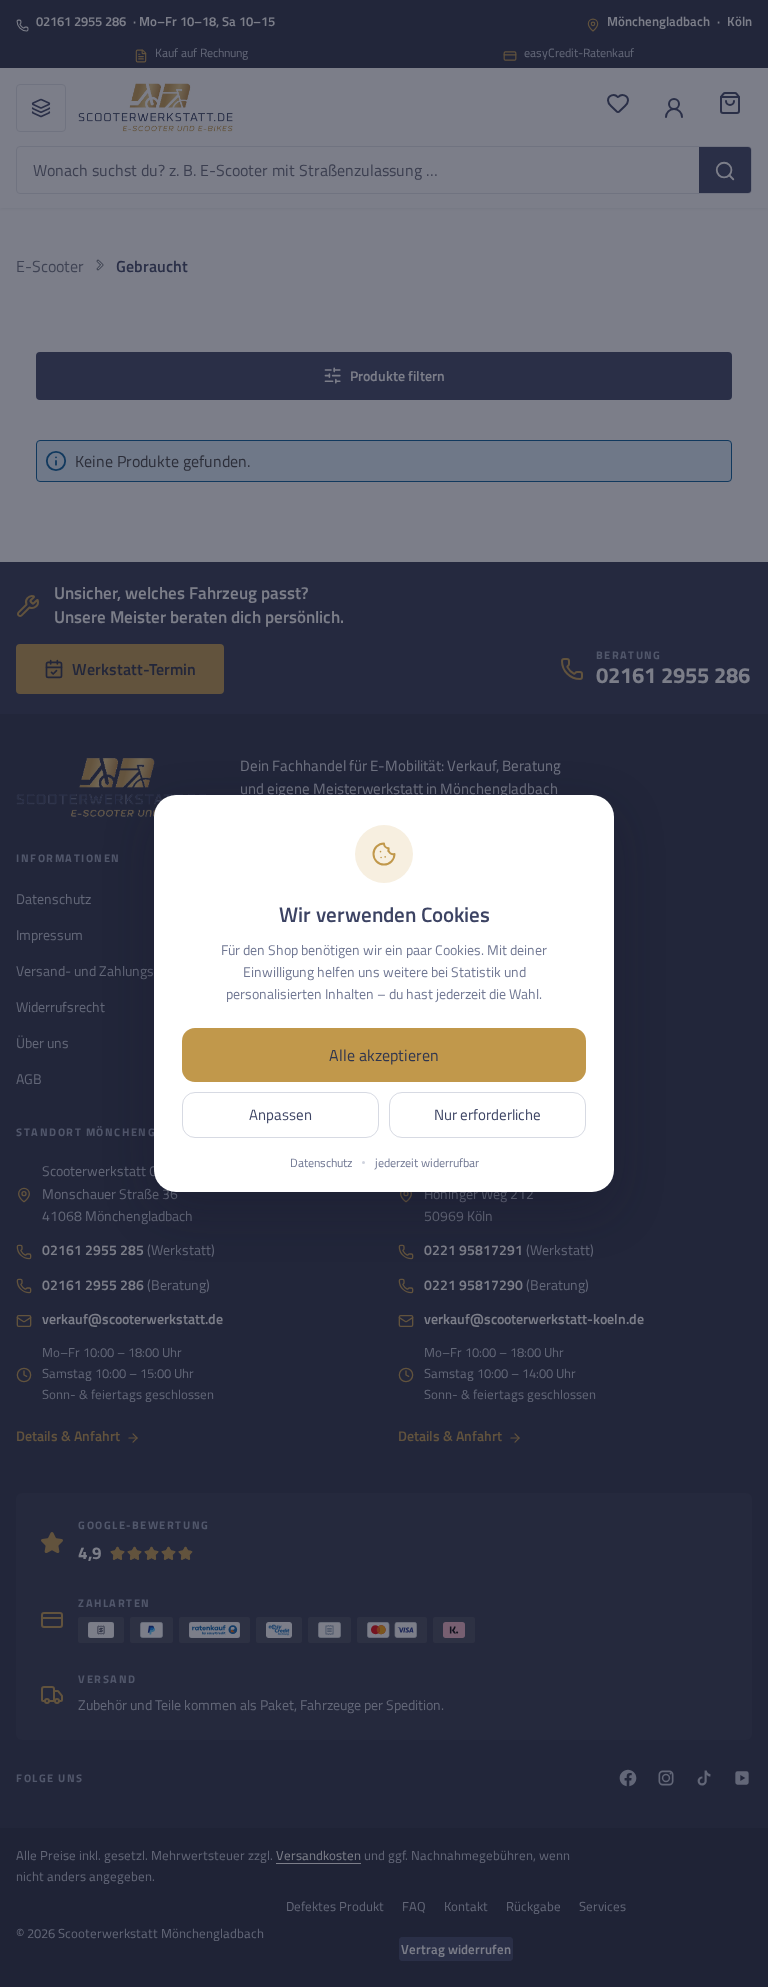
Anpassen (280, 1114)
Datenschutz (321, 1163)
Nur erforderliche (487, 1114)
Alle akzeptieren (384, 1055)
